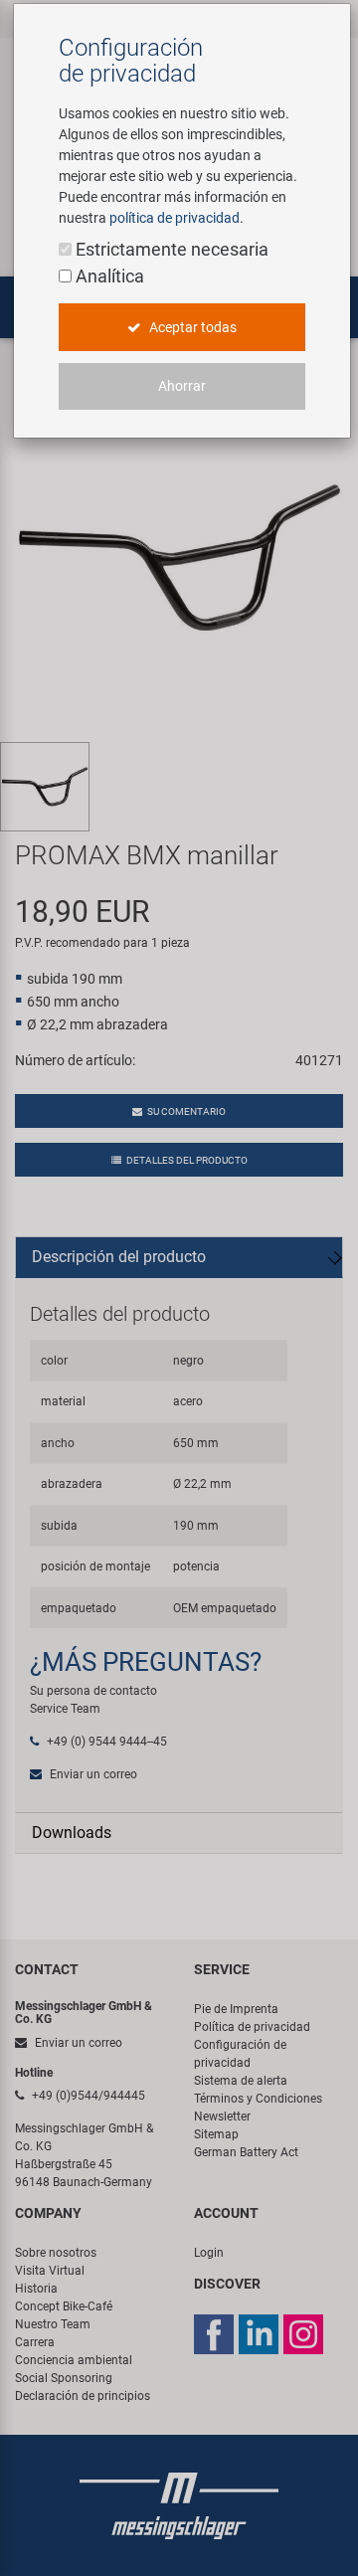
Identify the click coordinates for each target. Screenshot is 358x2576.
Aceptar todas (191, 327)
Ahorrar (182, 386)
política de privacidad (175, 218)
